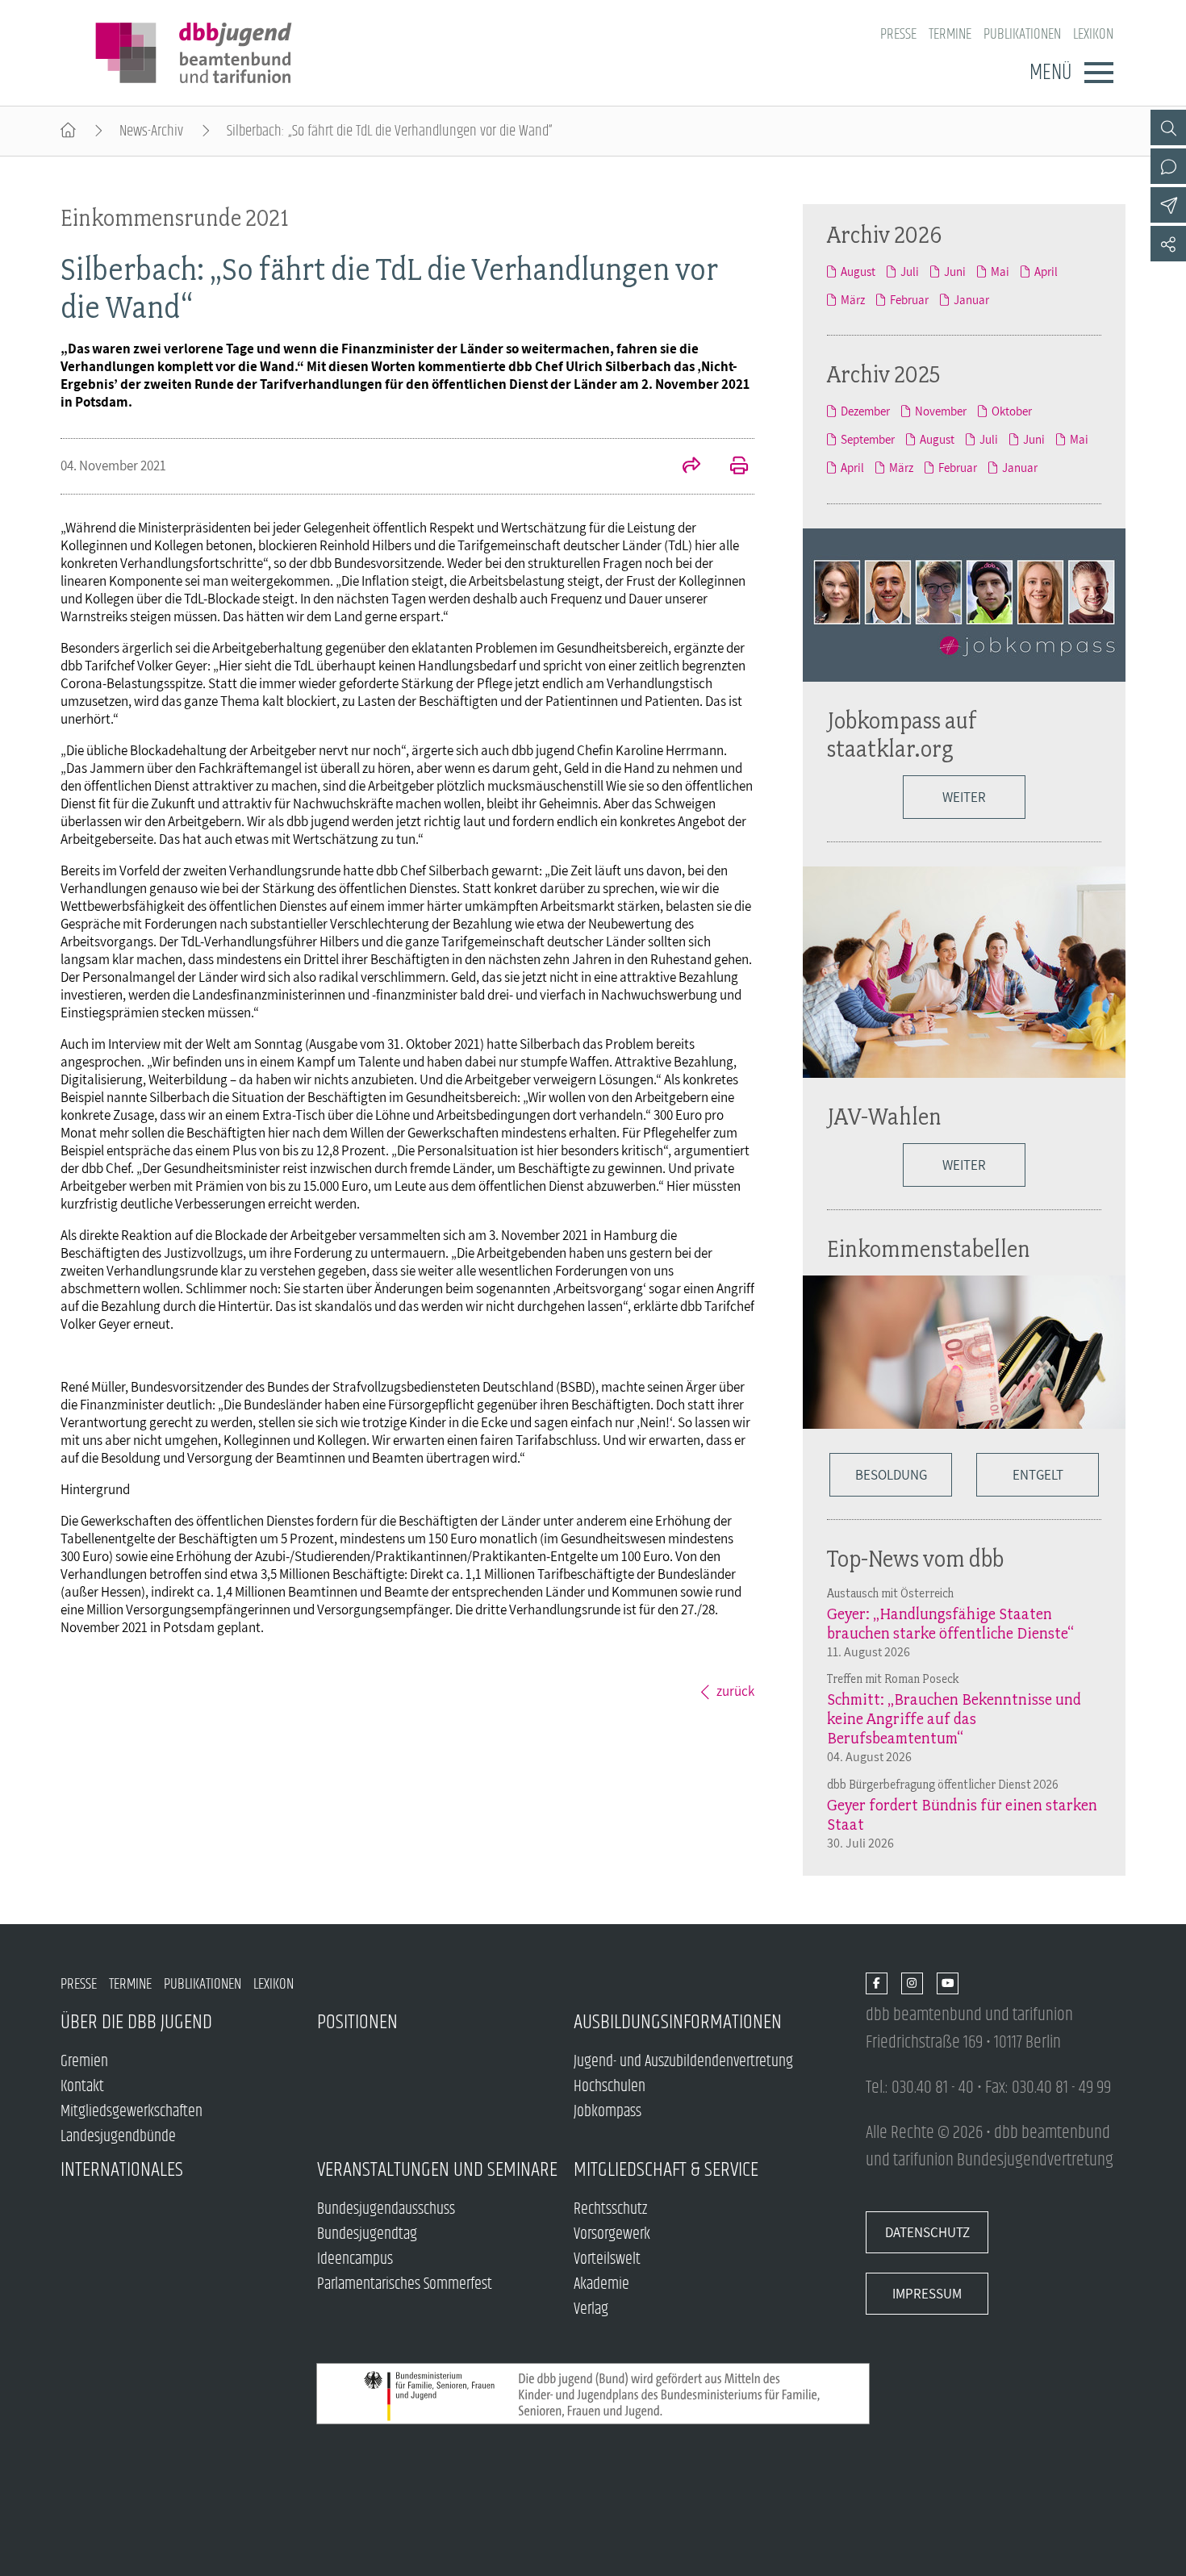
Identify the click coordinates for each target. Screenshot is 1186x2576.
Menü (1050, 73)
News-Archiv (151, 131)
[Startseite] (68, 131)
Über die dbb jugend (136, 2022)
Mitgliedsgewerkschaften (132, 2112)
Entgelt (1038, 1475)
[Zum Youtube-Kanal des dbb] (948, 1984)
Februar (909, 300)
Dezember (865, 411)
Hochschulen (610, 2087)
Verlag (591, 2309)
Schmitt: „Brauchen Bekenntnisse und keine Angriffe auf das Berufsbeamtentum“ (954, 1718)
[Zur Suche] (1168, 127)
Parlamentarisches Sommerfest (405, 2284)
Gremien (84, 2062)
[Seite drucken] (730, 467)
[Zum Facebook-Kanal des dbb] (877, 1984)
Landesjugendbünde (118, 2137)
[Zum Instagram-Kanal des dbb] (912, 1984)
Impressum (927, 2294)
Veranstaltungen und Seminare (437, 2170)
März (853, 300)
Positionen (357, 2022)
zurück (735, 1691)
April (1046, 271)
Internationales (122, 2170)
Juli (910, 271)
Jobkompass (608, 2112)
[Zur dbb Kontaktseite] (1168, 166)
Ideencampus (355, 2259)
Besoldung (891, 1475)
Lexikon (1093, 34)
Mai (1000, 271)
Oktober (1012, 411)
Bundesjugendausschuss (386, 2209)
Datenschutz (927, 2232)
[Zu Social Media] (1168, 244)
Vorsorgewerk (612, 2234)
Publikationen (1022, 34)
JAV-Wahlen (884, 1116)
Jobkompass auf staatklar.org (902, 734)
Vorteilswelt (607, 2259)
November (941, 411)
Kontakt (82, 2087)
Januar (971, 300)
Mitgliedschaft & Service (666, 2170)
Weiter (964, 797)
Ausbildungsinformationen (678, 2022)
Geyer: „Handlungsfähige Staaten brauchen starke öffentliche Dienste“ (950, 1623)
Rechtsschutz (610, 2209)
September (868, 439)
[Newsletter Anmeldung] (1168, 205)
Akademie (601, 2284)
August (858, 271)
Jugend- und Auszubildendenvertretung (683, 2062)
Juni (955, 271)
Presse (898, 34)
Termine (950, 34)
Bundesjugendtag (367, 2234)
